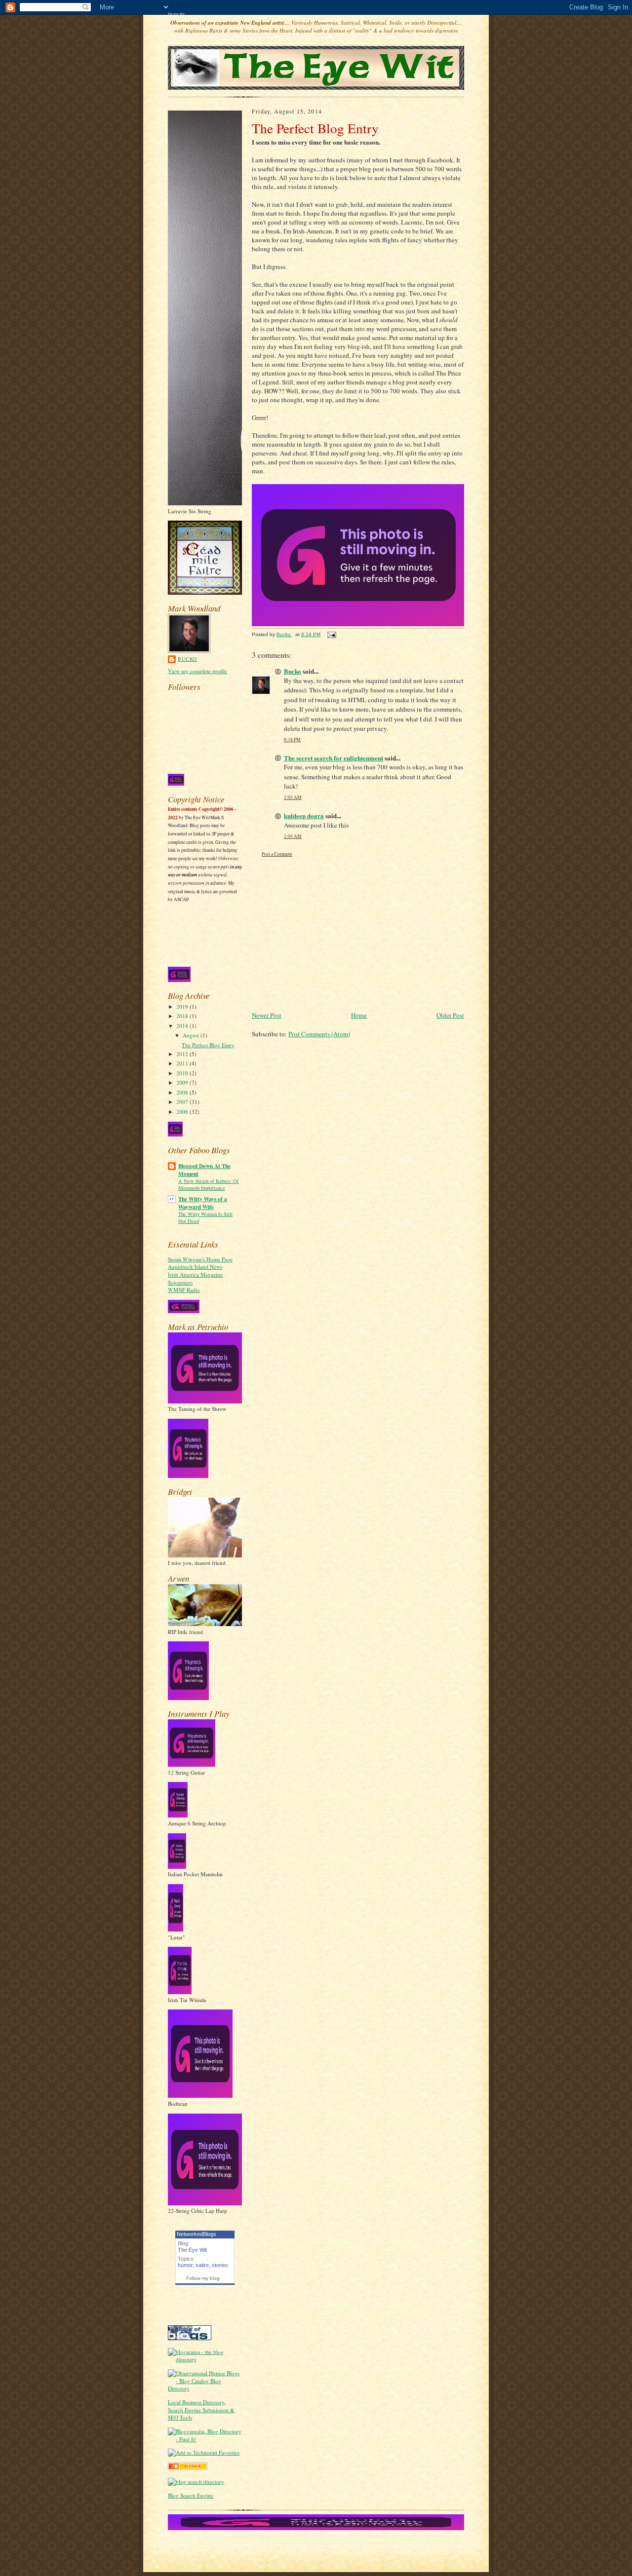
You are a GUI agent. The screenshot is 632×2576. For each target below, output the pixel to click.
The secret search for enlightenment (334, 758)
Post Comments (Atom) (319, 1034)
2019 (183, 1006)
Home (359, 1015)
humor (185, 2265)
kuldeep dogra (304, 815)
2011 (183, 1063)
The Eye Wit (176, 14)
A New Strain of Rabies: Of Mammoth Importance (209, 1184)
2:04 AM (293, 836)
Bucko (187, 659)
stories (220, 2265)
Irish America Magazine (195, 1274)
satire (202, 2265)
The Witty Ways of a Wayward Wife (203, 1203)
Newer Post (267, 1015)
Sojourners (180, 1282)
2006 (183, 1112)
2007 (183, 1102)
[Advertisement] (358, 935)
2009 (183, 1082)
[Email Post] (331, 634)
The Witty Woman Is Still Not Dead (205, 1217)
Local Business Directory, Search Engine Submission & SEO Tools (201, 2410)
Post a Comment (277, 854)
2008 (183, 1092)
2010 (183, 1073)
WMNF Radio (184, 1290)
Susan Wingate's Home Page (200, 1259)
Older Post (450, 1015)
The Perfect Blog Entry (208, 1045)
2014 (183, 1026)
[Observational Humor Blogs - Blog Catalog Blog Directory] (205, 2388)
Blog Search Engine (191, 2495)
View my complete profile (197, 671)
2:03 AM (293, 797)
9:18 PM (292, 739)
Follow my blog (203, 2278)
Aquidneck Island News (195, 1267)
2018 (183, 1016)
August (192, 1035)
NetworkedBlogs (197, 2234)
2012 (183, 1054)
